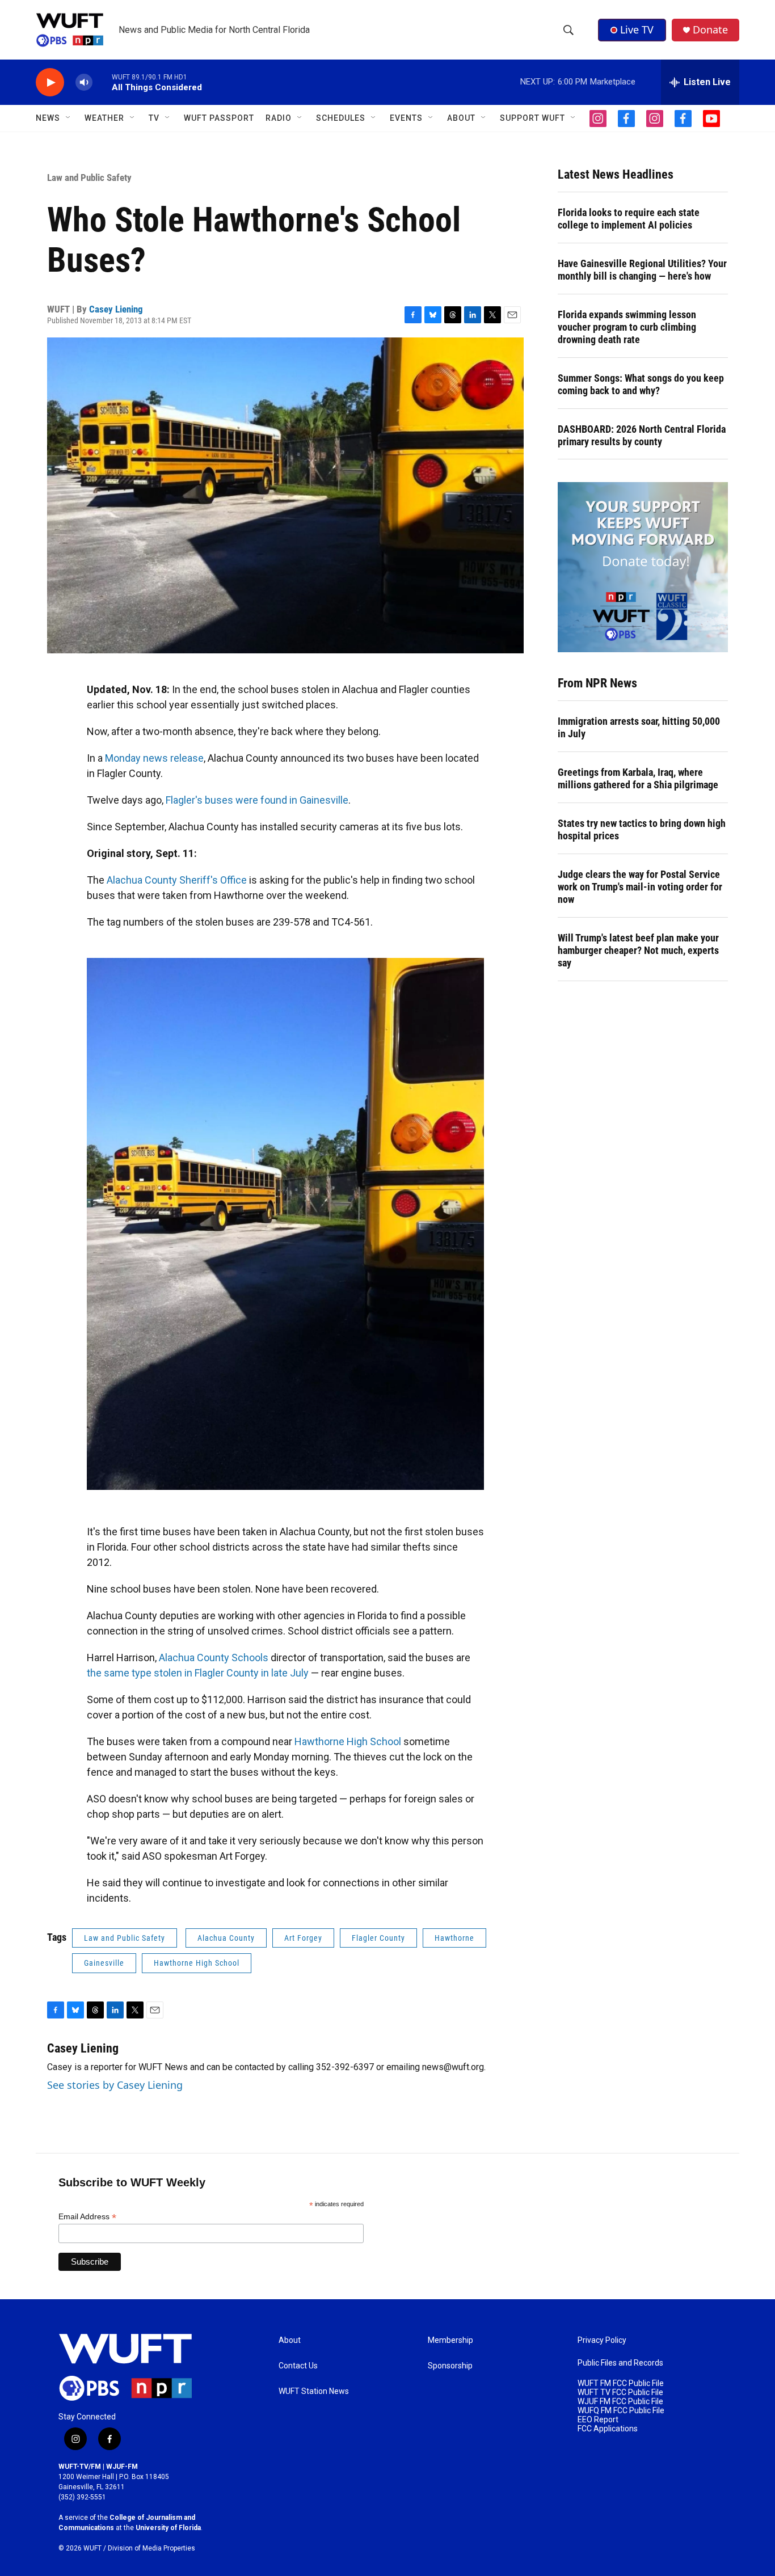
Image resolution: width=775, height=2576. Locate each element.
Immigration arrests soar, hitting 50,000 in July (639, 727)
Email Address (87, 2217)
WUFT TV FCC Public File (620, 2393)
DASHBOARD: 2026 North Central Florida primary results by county (642, 435)
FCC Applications (608, 2429)
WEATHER (104, 118)
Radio (279, 118)
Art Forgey (303, 1938)
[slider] (102, 82)
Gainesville (104, 1963)
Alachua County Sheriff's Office (177, 880)
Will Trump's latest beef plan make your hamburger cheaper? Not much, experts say (638, 950)
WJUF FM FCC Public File (620, 2402)
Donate (710, 30)
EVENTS (406, 118)
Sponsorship (450, 2366)
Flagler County (378, 1938)
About (290, 2340)
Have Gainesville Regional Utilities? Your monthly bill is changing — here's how (642, 270)
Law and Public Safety (89, 178)
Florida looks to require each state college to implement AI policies (629, 219)
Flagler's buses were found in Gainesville (257, 800)
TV (154, 118)
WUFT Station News (314, 2391)
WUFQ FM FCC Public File (621, 2411)
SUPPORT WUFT (532, 118)
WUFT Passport (219, 118)
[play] (50, 83)
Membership (450, 2340)
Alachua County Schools (214, 1657)
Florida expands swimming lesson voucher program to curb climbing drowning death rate (627, 327)
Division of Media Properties (151, 2548)
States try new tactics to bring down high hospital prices (642, 829)
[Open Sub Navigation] (69, 118)
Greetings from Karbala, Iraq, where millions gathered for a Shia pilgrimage (638, 778)
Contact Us (298, 2366)
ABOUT (461, 118)
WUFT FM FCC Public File (621, 2383)
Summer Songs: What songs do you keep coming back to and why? (641, 384)
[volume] (84, 83)
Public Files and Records (620, 2363)
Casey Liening (116, 309)
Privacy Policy (602, 2340)
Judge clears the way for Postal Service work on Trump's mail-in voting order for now (640, 887)
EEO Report (598, 2420)
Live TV (637, 29)
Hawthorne (454, 1938)
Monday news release (154, 758)
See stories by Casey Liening (115, 2085)
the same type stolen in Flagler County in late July (198, 1673)
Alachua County (226, 1938)
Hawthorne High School (348, 1741)
